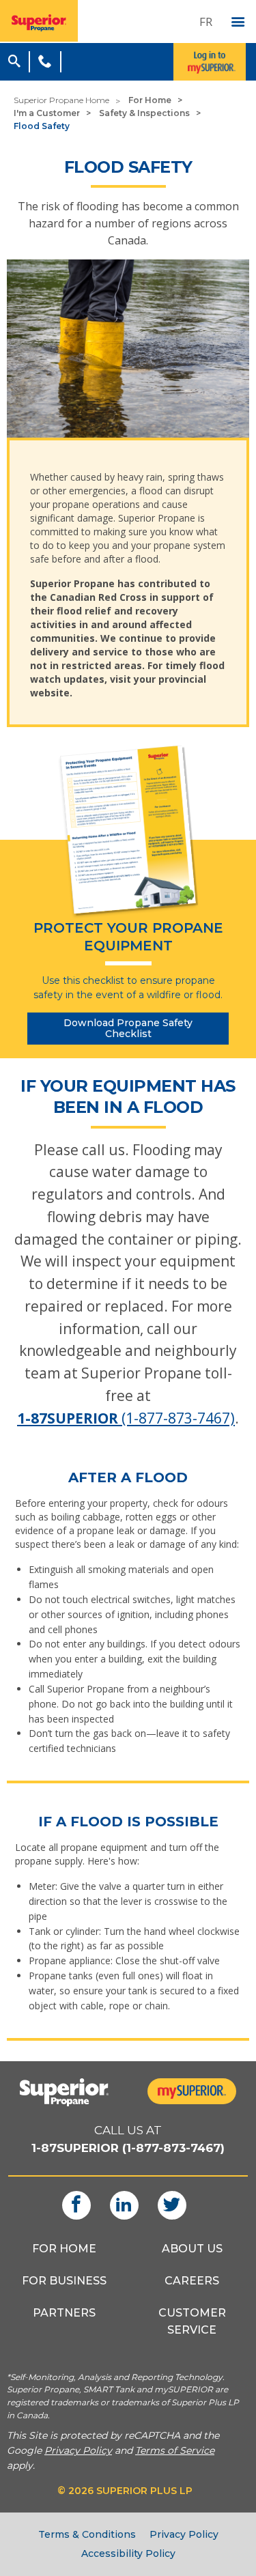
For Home (150, 100)
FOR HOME (64, 2249)
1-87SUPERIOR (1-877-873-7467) (128, 2148)
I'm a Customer (47, 113)
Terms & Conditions (87, 2534)
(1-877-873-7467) (126, 1418)
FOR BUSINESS (64, 2281)
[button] (14, 59)
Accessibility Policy (128, 2553)
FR (206, 22)
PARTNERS (64, 2313)
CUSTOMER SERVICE (192, 2321)
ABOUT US (192, 2249)
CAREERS (192, 2281)
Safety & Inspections (144, 113)
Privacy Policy (184, 2534)
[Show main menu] (238, 23)
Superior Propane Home (61, 100)
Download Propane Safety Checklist (128, 1029)
